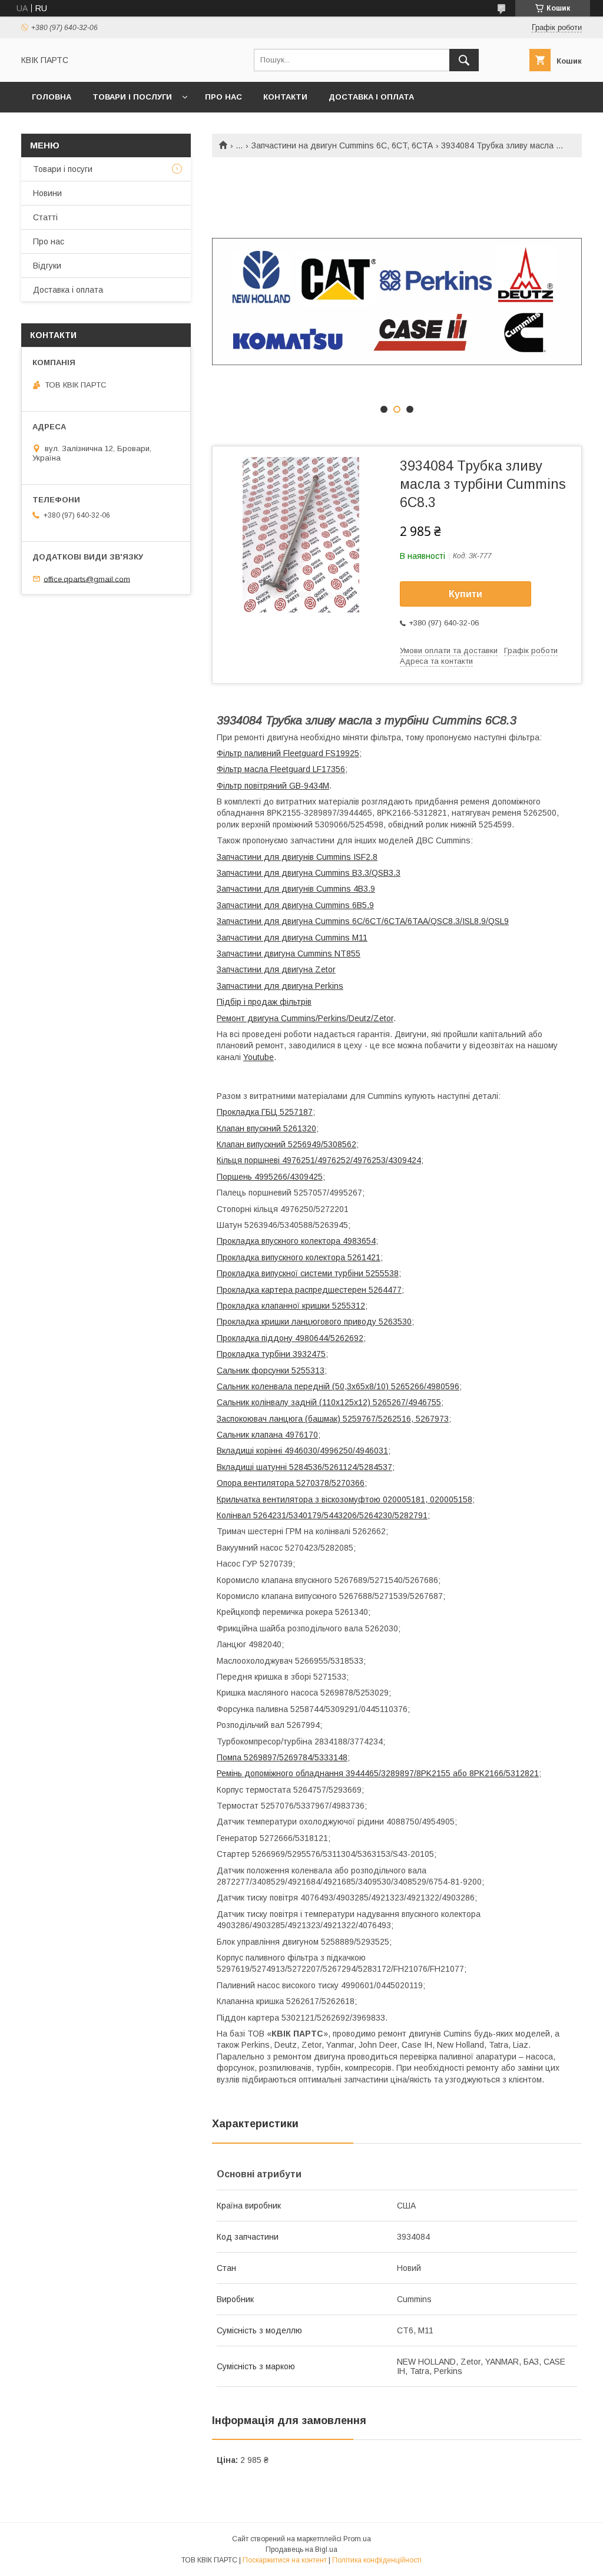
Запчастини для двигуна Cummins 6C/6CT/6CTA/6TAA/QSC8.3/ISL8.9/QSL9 (363, 921)
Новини (47, 193)
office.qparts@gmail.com (87, 579)
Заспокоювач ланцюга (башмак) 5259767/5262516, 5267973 (333, 1419)
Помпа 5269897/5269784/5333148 (282, 1757)
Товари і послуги (132, 97)
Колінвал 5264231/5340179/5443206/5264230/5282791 (322, 1515)
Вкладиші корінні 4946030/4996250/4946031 (302, 1451)
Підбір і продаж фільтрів (264, 1002)
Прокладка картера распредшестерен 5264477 (309, 1290)
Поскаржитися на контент (285, 2560)
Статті (45, 217)
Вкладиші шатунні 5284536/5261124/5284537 (304, 1467)
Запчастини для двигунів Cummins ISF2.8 (297, 857)
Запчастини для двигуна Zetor (276, 969)
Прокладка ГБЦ (248, 1112)
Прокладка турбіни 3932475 (271, 1354)
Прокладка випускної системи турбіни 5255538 (308, 1273)
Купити (465, 594)
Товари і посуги (63, 169)
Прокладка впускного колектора (280, 1241)
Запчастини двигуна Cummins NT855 (289, 953)
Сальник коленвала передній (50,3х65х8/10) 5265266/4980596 (338, 1386)
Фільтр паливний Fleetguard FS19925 (288, 753)
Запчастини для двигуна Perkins (280, 986)
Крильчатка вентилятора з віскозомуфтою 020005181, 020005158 (344, 1499)
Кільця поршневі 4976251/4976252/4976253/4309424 (319, 1160)
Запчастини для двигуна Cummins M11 (292, 938)
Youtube (259, 1057)
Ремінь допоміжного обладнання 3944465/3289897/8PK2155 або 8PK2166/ (361, 1773)
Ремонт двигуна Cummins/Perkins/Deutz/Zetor (305, 1018)
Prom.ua (357, 2539)
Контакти (285, 97)
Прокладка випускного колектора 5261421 (299, 1257)
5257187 (296, 1112)
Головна (52, 97)
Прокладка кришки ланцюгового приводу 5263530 (314, 1322)
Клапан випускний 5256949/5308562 (286, 1144)
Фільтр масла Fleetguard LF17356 (281, 769)
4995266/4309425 (289, 1177)
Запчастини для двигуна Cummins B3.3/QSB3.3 (309, 873)
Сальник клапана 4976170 (267, 1435)
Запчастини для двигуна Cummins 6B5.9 (295, 905)
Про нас (223, 97)
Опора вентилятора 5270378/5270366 (291, 1483)
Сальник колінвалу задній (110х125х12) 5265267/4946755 (329, 1402)
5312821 (522, 1773)
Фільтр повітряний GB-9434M (273, 786)
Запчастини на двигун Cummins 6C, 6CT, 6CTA (342, 145)
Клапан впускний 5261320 (266, 1128)
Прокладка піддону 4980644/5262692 (290, 1338)
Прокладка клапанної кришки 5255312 (291, 1306)
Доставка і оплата (371, 97)
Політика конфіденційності (377, 2560)
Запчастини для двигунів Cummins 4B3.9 (296, 889)
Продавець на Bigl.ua (301, 2549)
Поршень (236, 1177)
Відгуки (47, 266)
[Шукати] (464, 60)
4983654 (359, 1241)
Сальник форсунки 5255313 (271, 1370)
